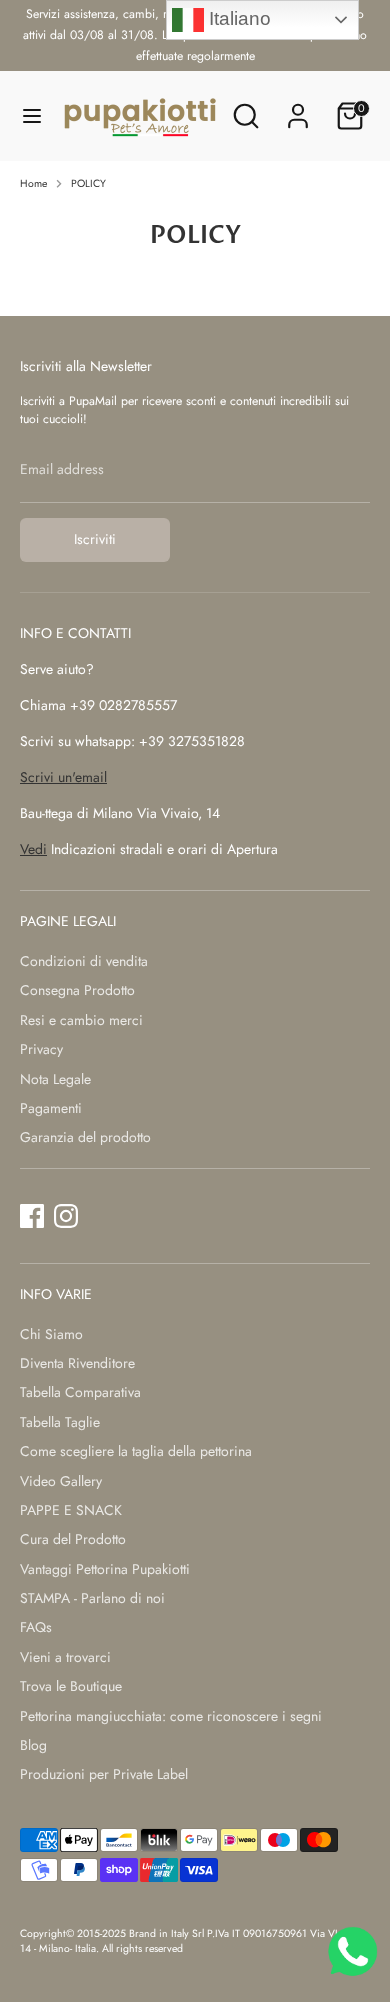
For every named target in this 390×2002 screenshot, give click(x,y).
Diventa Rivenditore (77, 1363)
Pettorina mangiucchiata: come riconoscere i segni (171, 1716)
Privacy (41, 1049)
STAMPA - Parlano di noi (92, 1598)
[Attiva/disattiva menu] (32, 116)
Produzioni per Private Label (104, 1774)
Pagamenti (51, 1108)
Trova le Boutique (71, 1686)
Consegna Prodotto (77, 990)
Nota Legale (55, 1079)
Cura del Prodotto (73, 1539)
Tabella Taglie (60, 1422)
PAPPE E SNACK (71, 1510)
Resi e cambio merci (81, 1020)
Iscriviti (95, 539)
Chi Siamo (51, 1334)
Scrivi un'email (63, 777)
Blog (33, 1745)
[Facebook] (32, 1216)
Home (33, 183)
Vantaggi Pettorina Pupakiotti (105, 1569)
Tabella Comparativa (80, 1392)
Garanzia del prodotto (85, 1137)
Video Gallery (61, 1481)
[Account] (298, 106)
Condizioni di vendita (84, 961)
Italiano (237, 18)
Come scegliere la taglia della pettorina (136, 1451)
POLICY (88, 183)
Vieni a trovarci (65, 1657)
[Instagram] (66, 1216)
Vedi (33, 849)
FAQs (36, 1627)
